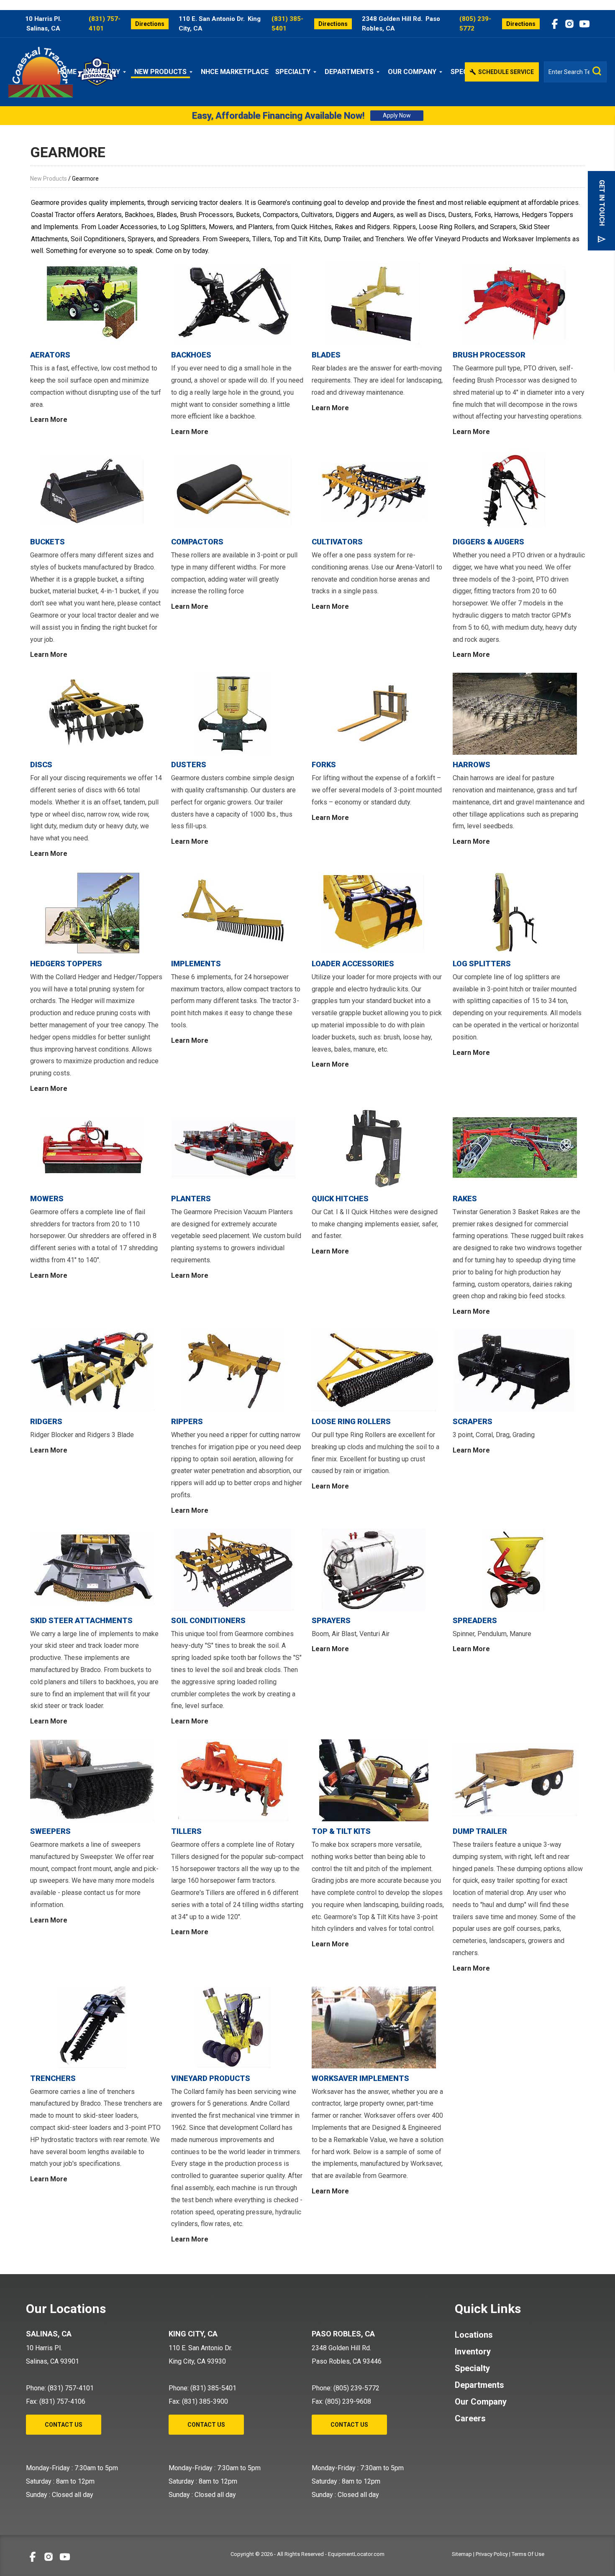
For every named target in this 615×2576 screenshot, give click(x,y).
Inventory (102, 72)
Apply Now (397, 115)
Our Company (412, 72)
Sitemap (462, 2554)
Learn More (49, 420)
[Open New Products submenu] (192, 72)
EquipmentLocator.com (356, 2554)
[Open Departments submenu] (379, 72)
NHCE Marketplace (235, 72)
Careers (470, 2418)
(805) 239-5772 (475, 24)
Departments (349, 72)
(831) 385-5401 (287, 24)
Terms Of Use (528, 2554)
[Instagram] (569, 24)
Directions (150, 24)
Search (597, 71)
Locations (474, 2335)
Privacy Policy (492, 2554)
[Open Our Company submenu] (442, 72)
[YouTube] (584, 24)
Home (67, 72)
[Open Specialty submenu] (316, 72)
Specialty (293, 72)
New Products (160, 72)
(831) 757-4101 (105, 24)
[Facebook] (555, 24)
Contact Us (64, 2425)
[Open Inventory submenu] (126, 72)
